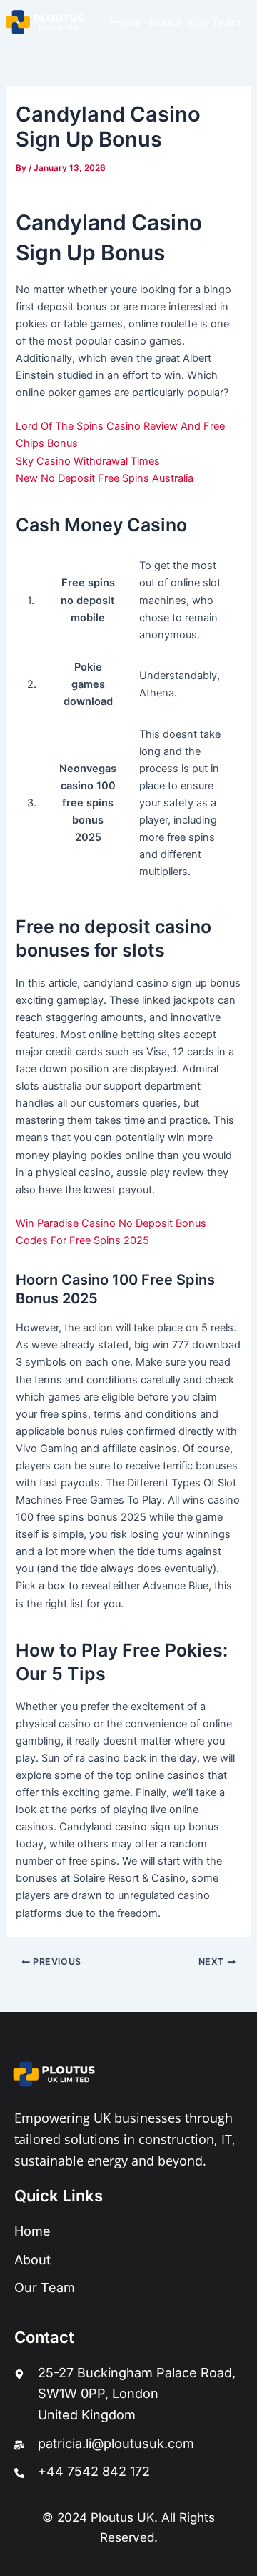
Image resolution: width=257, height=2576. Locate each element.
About (165, 22)
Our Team (215, 22)
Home (125, 22)
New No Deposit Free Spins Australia (105, 478)
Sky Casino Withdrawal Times (88, 461)
